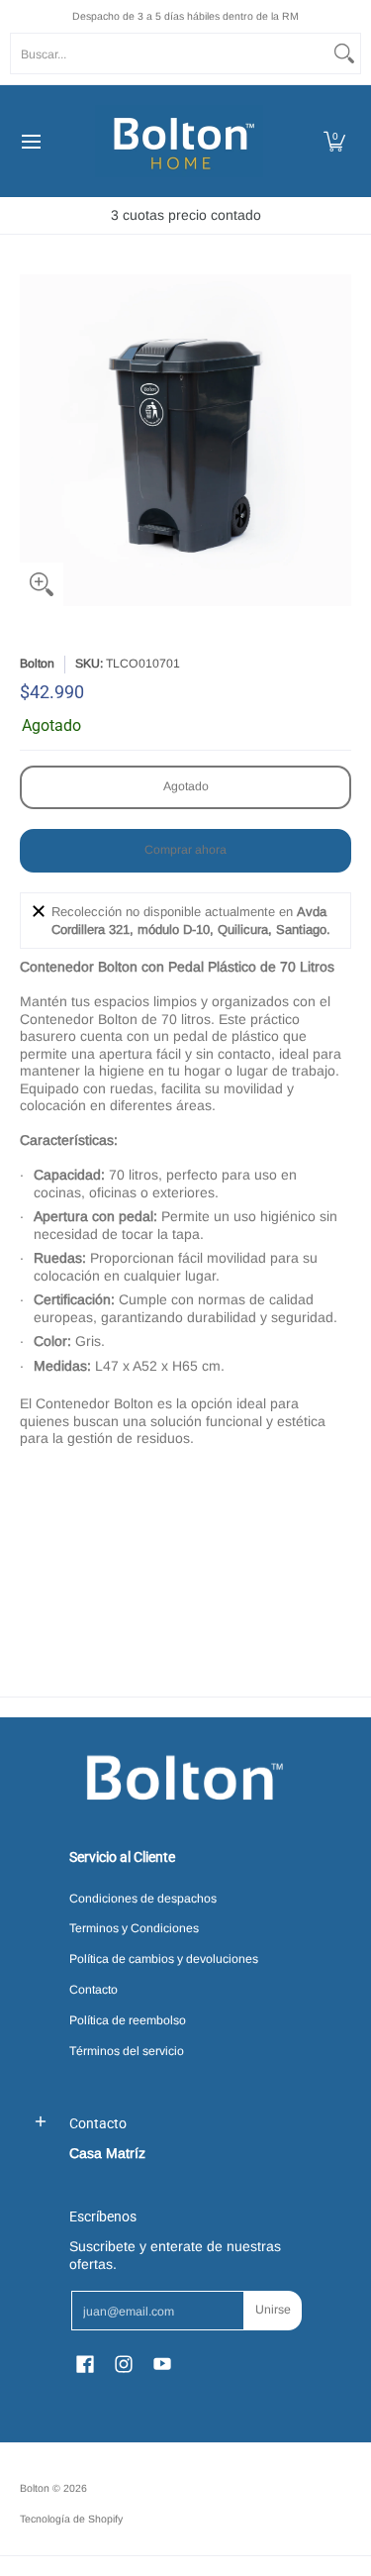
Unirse (273, 2310)
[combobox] (170, 53)
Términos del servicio (127, 2051)
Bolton (37, 664)
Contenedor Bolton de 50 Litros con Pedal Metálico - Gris (101, 1567)
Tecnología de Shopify (71, 2519)
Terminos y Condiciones (134, 1928)
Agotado (186, 786)
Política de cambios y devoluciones (164, 1959)
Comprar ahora (185, 850)
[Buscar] (344, 53)
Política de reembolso (128, 2020)
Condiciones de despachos (143, 1899)
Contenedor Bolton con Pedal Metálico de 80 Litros (274, 1567)
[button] (334, 141)
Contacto (93, 1990)
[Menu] (30, 141)
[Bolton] (179, 141)
